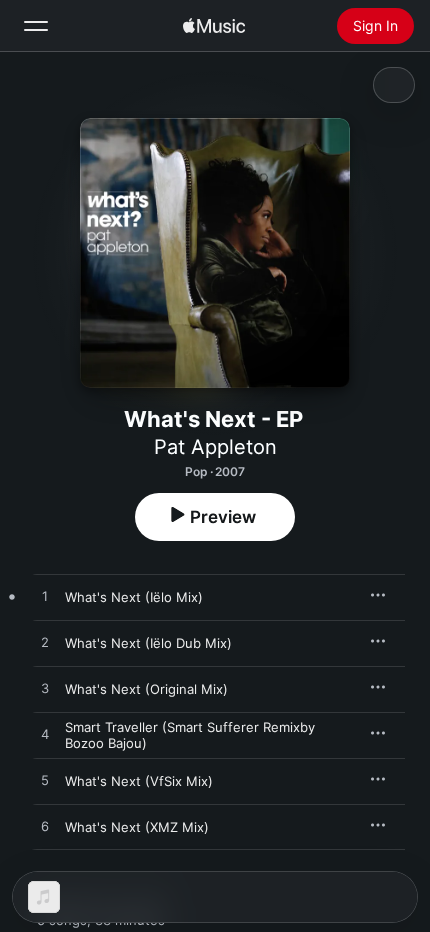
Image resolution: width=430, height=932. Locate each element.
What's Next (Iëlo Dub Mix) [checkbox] (148, 643)
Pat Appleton (215, 447)
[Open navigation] (36, 26)
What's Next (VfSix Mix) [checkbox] (139, 781)
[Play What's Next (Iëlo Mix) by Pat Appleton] (45, 597)
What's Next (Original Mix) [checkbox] (146, 689)
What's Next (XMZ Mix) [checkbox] (137, 827)
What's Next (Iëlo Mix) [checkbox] (134, 597)
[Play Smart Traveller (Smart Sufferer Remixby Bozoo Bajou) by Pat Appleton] (45, 735)
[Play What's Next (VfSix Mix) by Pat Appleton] (45, 781)
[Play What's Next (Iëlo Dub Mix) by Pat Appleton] (45, 643)
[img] (214, 26)
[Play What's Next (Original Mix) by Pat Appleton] (45, 689)
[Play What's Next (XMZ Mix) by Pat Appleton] (45, 827)
